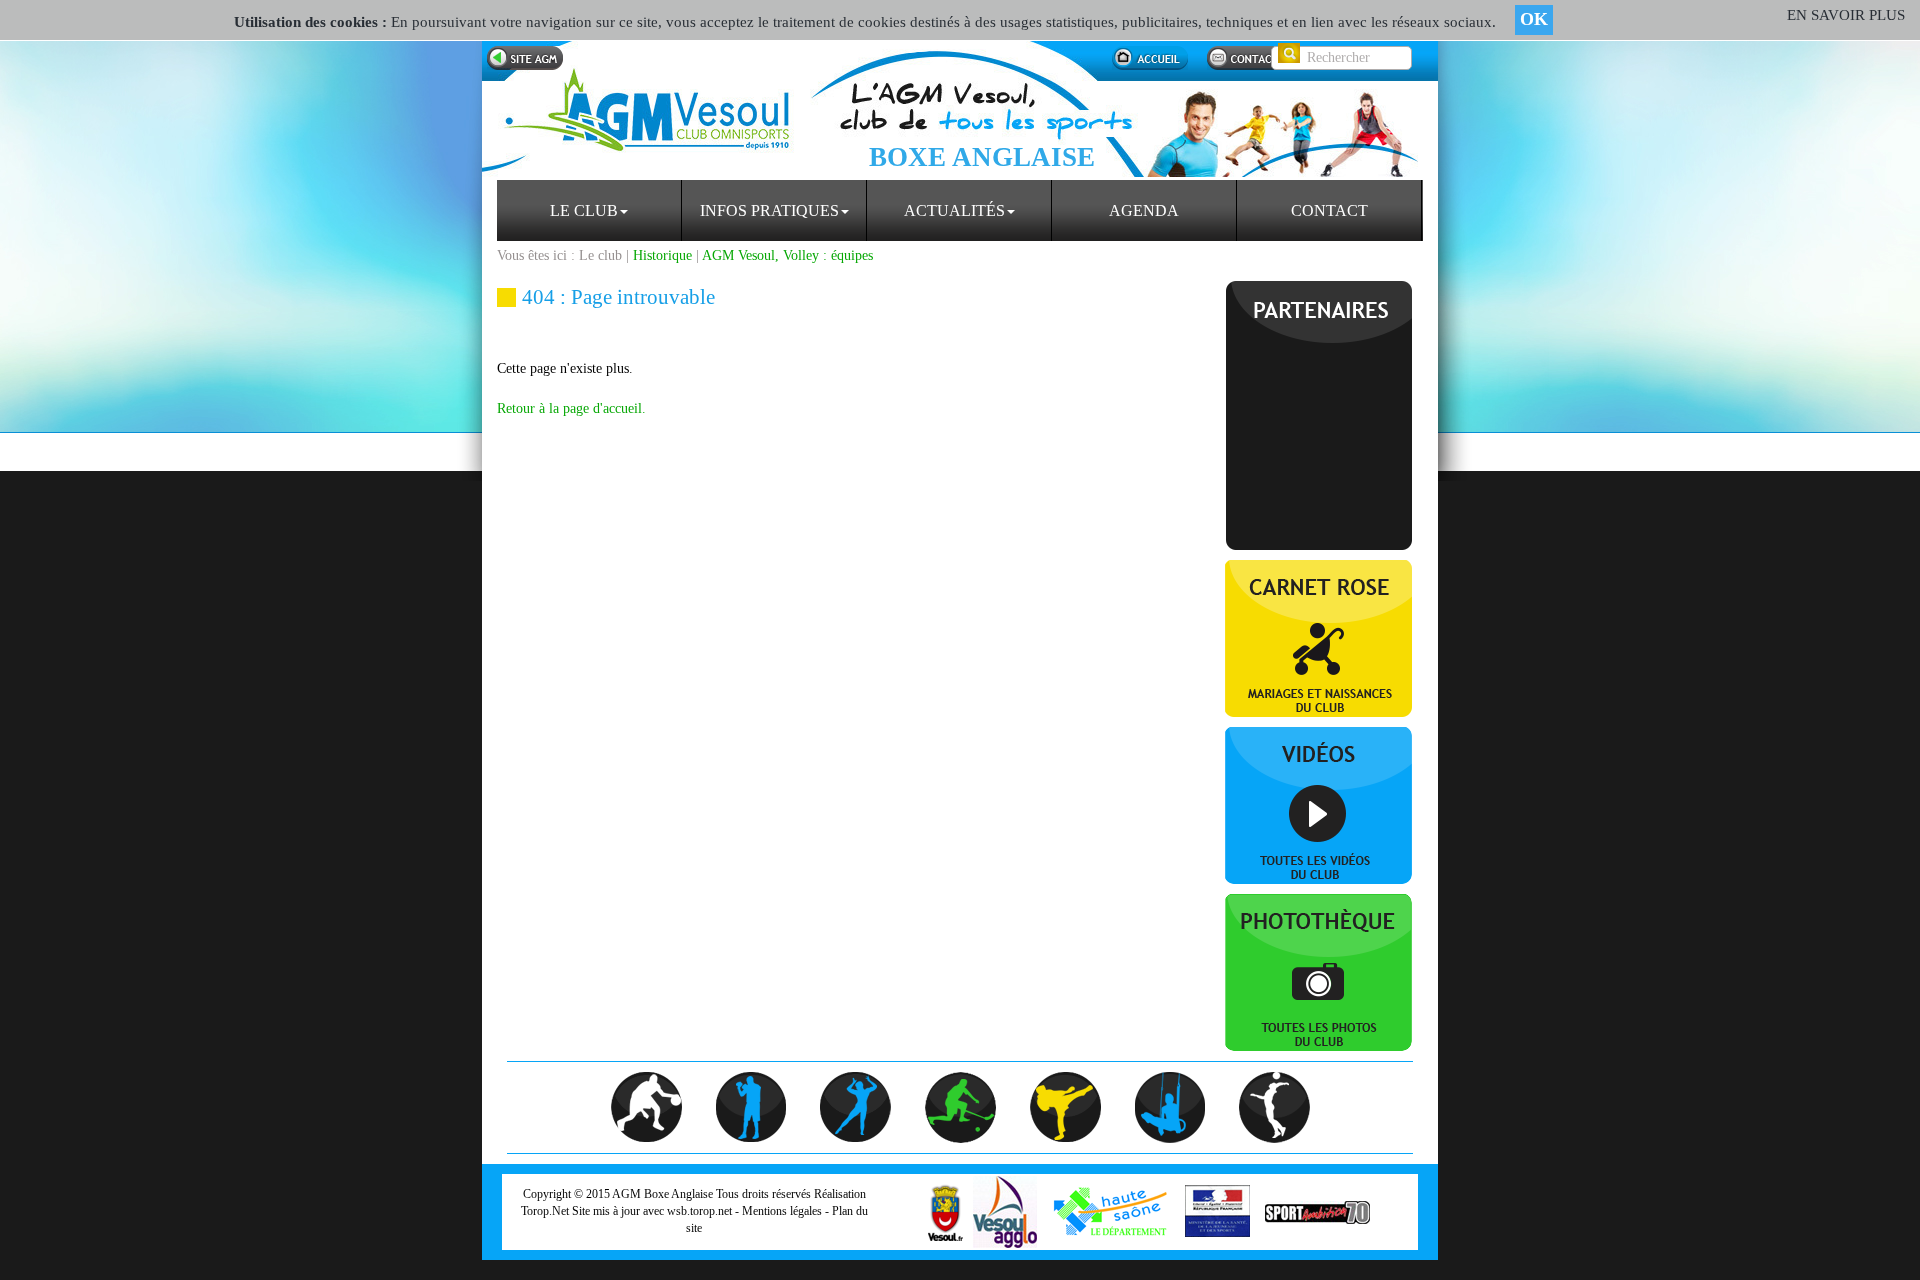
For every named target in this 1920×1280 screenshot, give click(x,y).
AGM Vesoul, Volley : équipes (787, 255)
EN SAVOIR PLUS (1846, 15)
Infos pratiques (769, 210)
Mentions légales (782, 1211)
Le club (584, 210)
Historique (662, 255)
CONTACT (1329, 210)
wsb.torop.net (699, 1211)
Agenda (1144, 210)
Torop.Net (545, 1211)
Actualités (954, 210)
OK (1534, 19)
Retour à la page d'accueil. (571, 408)
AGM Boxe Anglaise (662, 1194)
